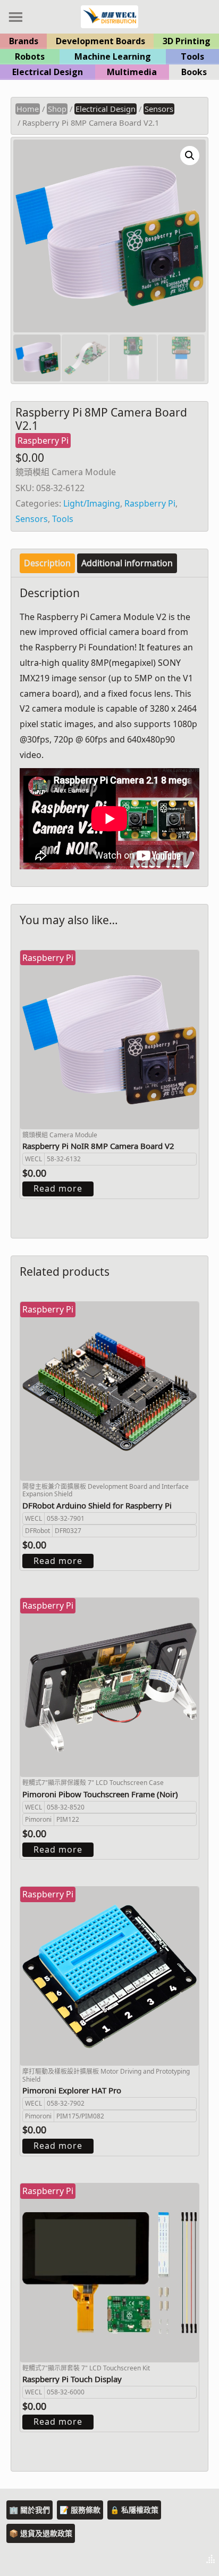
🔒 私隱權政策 (134, 2510)
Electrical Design (48, 72)
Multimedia (132, 72)
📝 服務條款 (80, 2510)
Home (28, 109)
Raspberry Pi (150, 503)
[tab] (47, 563)
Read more (58, 1188)
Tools (192, 56)
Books (194, 72)
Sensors (159, 109)
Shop (57, 109)
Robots (30, 56)
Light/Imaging (92, 503)
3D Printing (187, 41)
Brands (24, 41)
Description (47, 563)
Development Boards (100, 41)
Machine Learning (113, 56)
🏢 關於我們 (30, 2510)
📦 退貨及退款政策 (41, 2533)
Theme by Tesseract (158, 2560)
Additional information (127, 563)
